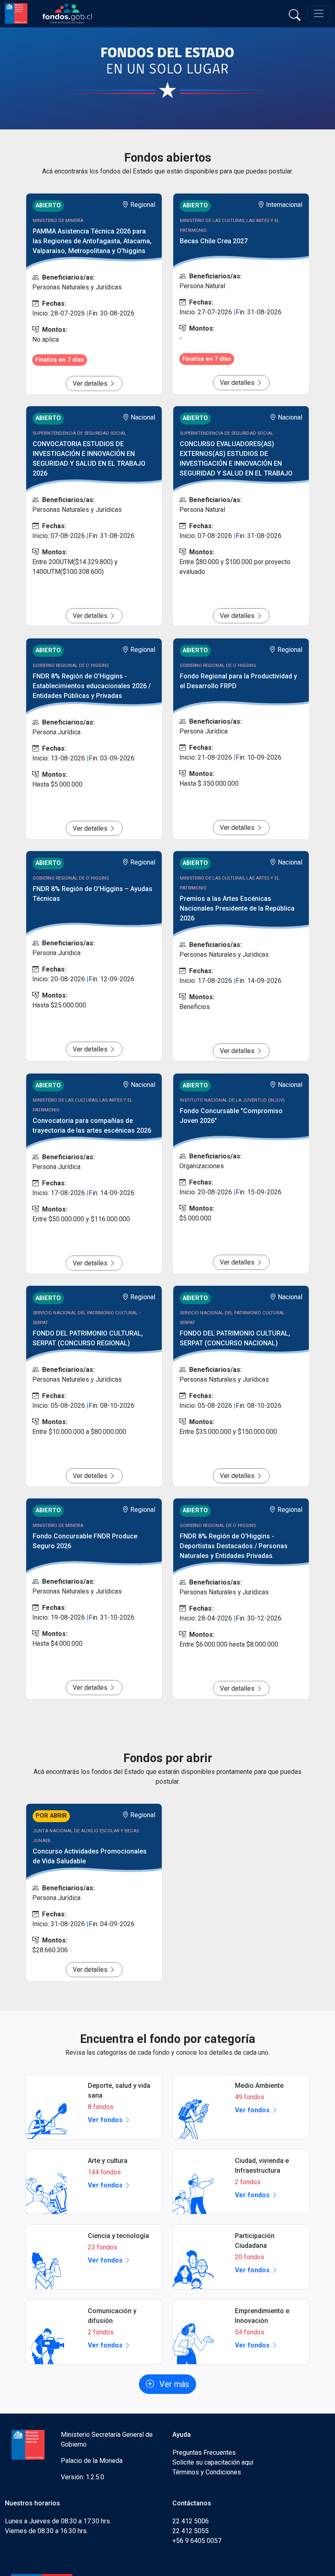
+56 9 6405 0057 (197, 2541)
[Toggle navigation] (319, 13)
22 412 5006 (191, 2521)
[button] (167, 2384)
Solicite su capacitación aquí (213, 2462)
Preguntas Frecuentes (204, 2453)
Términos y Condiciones (207, 2472)
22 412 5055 (191, 2531)
